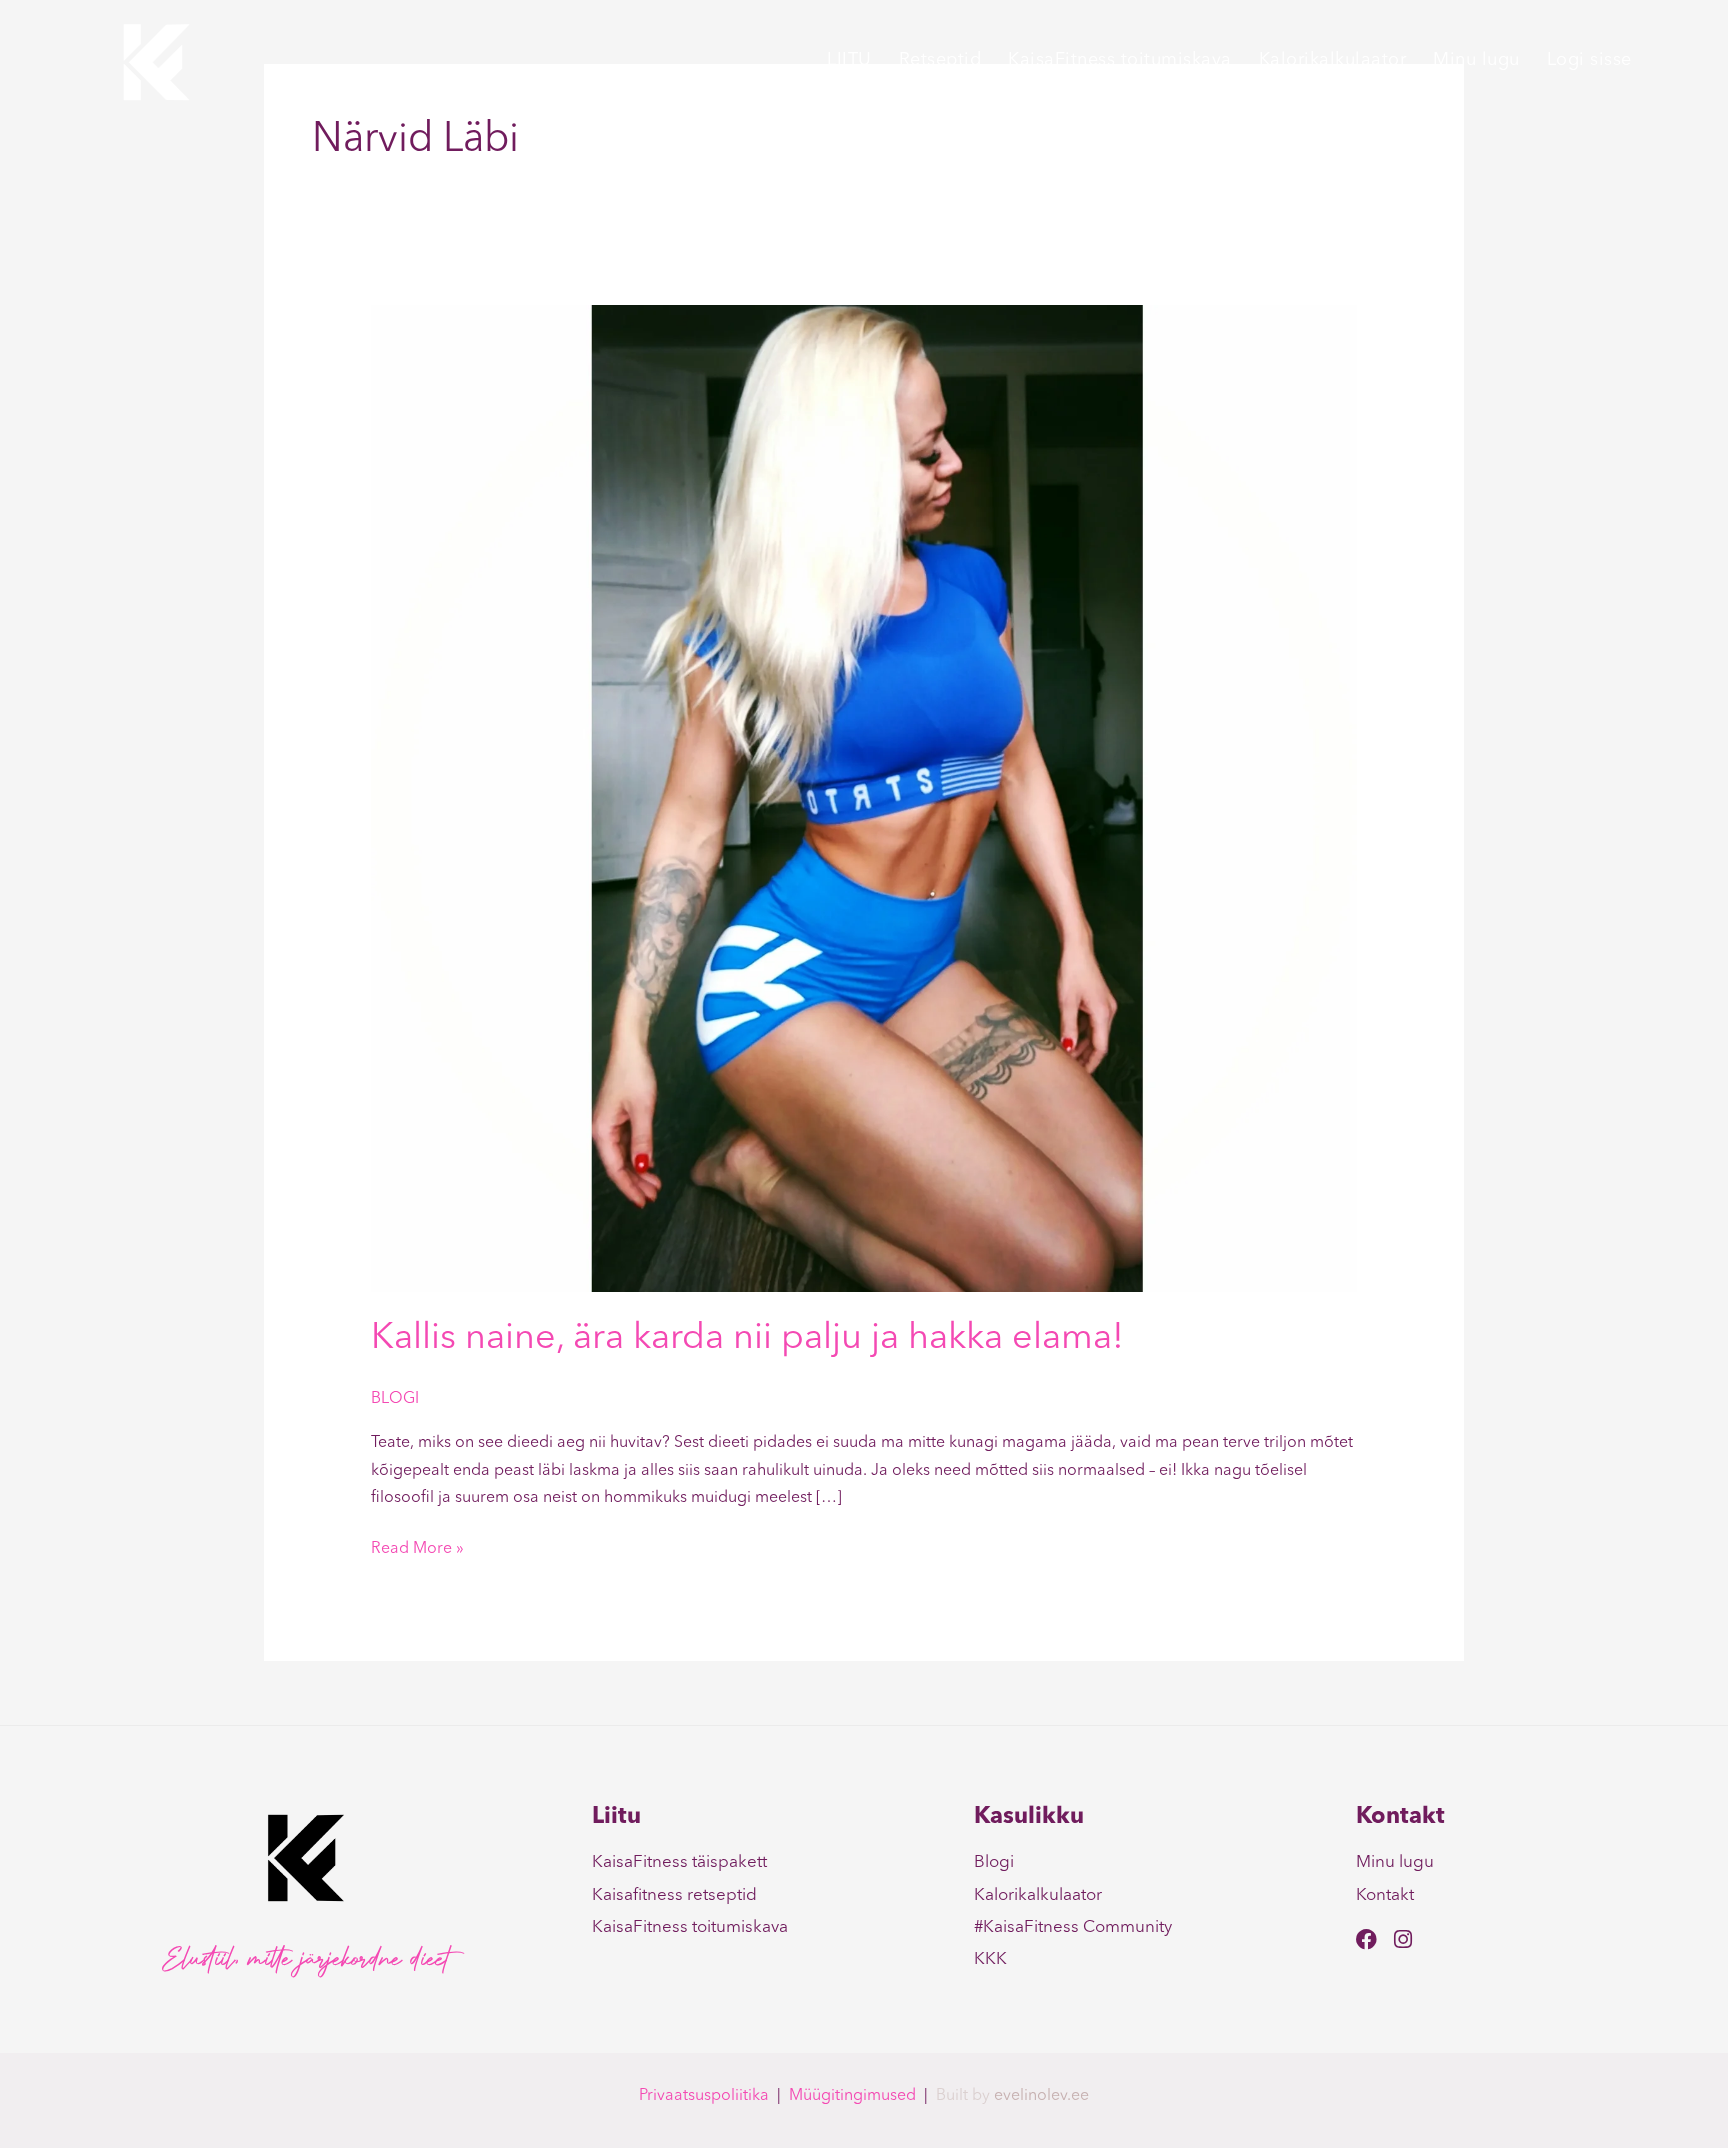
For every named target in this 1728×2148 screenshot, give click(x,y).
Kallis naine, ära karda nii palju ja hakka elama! (747, 1339)
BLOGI (395, 1399)
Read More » (417, 1546)
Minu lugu (1476, 60)
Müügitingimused (852, 2096)
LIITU (849, 60)
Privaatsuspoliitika (704, 2096)
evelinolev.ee (1041, 2096)
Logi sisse (1589, 60)
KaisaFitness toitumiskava (1120, 60)
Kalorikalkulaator (1333, 60)
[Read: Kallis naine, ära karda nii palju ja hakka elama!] (864, 798)
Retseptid (940, 60)
